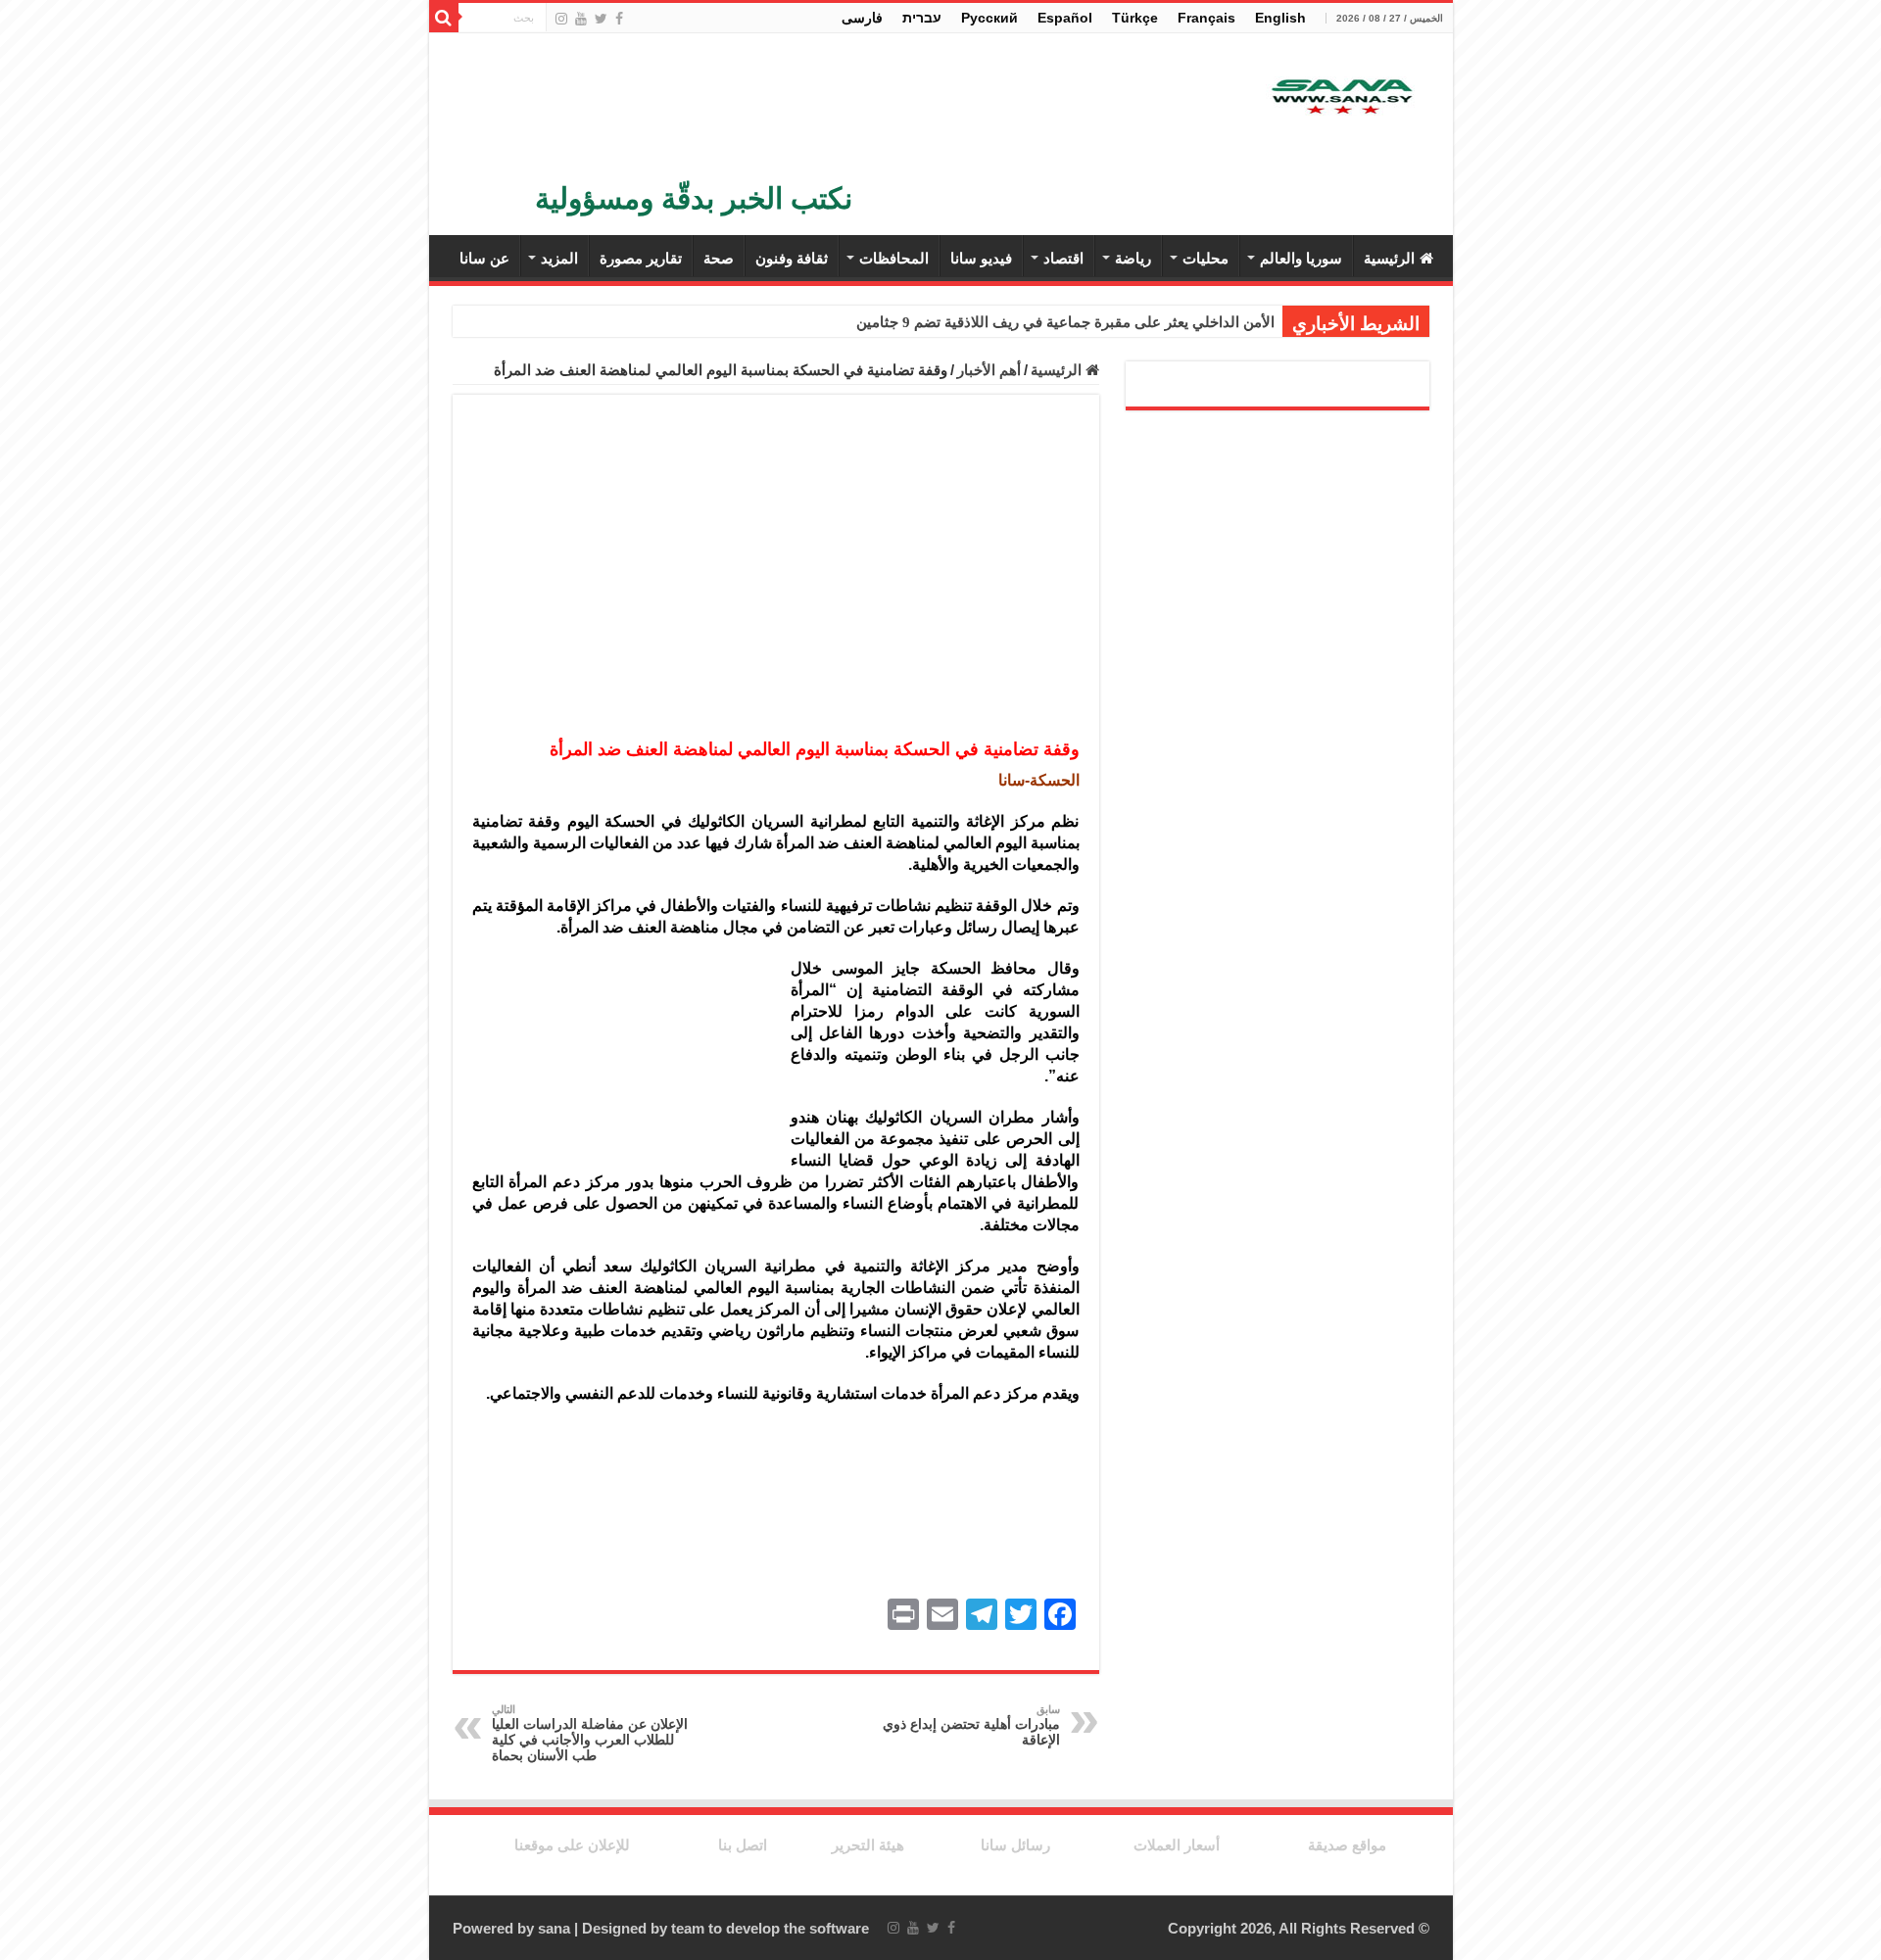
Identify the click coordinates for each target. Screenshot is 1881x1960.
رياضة (1133, 258)
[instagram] (561, 19)
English (1280, 18)
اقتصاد (1063, 258)
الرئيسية (1389, 258)
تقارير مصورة (641, 258)
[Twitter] (601, 19)
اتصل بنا (743, 1845)
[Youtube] (581, 19)
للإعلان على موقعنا (572, 1845)
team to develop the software (770, 1928)
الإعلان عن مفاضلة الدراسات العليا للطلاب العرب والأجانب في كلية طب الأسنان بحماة (590, 1733)
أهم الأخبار (989, 370)
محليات (1206, 258)
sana (554, 1928)
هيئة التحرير (868, 1845)
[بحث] (444, 18)
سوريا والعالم (1301, 258)
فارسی (862, 18)
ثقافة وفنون (792, 258)
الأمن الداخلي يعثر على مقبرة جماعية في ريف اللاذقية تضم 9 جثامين (1065, 322)
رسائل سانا (1015, 1845)
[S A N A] (1340, 97)
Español (1065, 18)
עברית (922, 18)
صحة (719, 258)
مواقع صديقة (1347, 1845)
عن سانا (484, 258)
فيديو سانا (981, 258)
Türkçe (1135, 18)
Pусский (989, 18)
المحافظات (894, 258)
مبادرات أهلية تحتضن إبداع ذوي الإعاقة (971, 1725)
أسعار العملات (1177, 1845)
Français (1206, 18)
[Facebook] (619, 19)
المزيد (559, 258)
